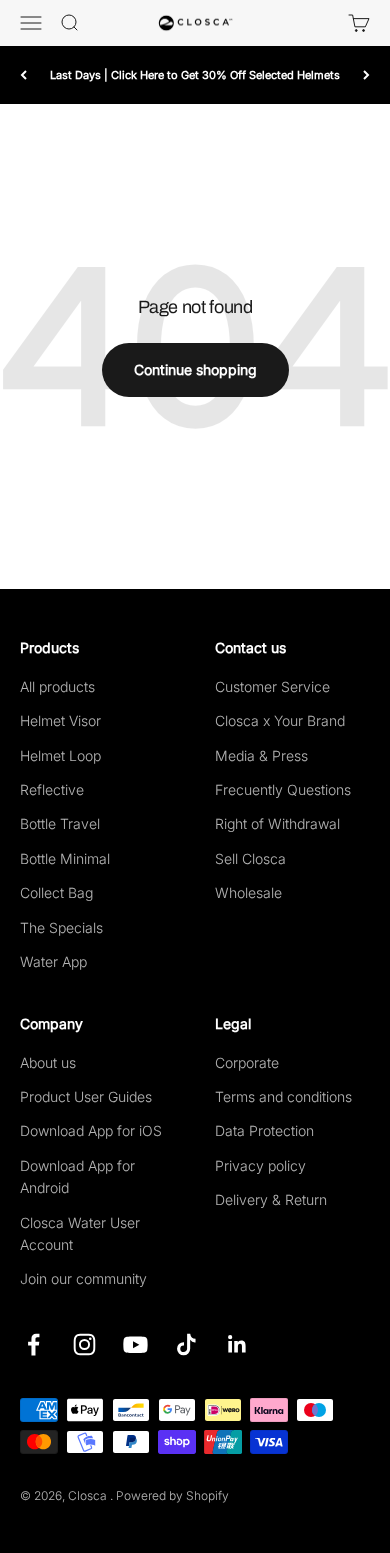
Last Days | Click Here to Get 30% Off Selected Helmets (195, 75)
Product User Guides (86, 1096)
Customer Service (272, 686)
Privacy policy (260, 1165)
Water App (53, 961)
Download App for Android (77, 1176)
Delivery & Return (271, 1199)
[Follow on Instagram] (84, 1344)
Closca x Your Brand (280, 720)
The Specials (61, 927)
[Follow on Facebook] (33, 1344)
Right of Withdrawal (277, 823)
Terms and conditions (283, 1096)
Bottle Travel (60, 823)
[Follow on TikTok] (186, 1344)
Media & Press (261, 755)
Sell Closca (250, 858)
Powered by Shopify (172, 1495)
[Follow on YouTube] (135, 1344)
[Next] (366, 74)
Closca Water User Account (80, 1233)
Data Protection (264, 1130)
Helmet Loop (60, 755)
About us (48, 1062)
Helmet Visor (60, 720)
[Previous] (23, 74)
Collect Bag (56, 892)
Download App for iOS (91, 1130)
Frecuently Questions (283, 789)
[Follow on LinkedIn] (237, 1344)
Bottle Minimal (65, 858)
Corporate (247, 1062)
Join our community (83, 1278)
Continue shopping (195, 369)
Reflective (52, 789)
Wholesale (248, 892)
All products (57, 686)
